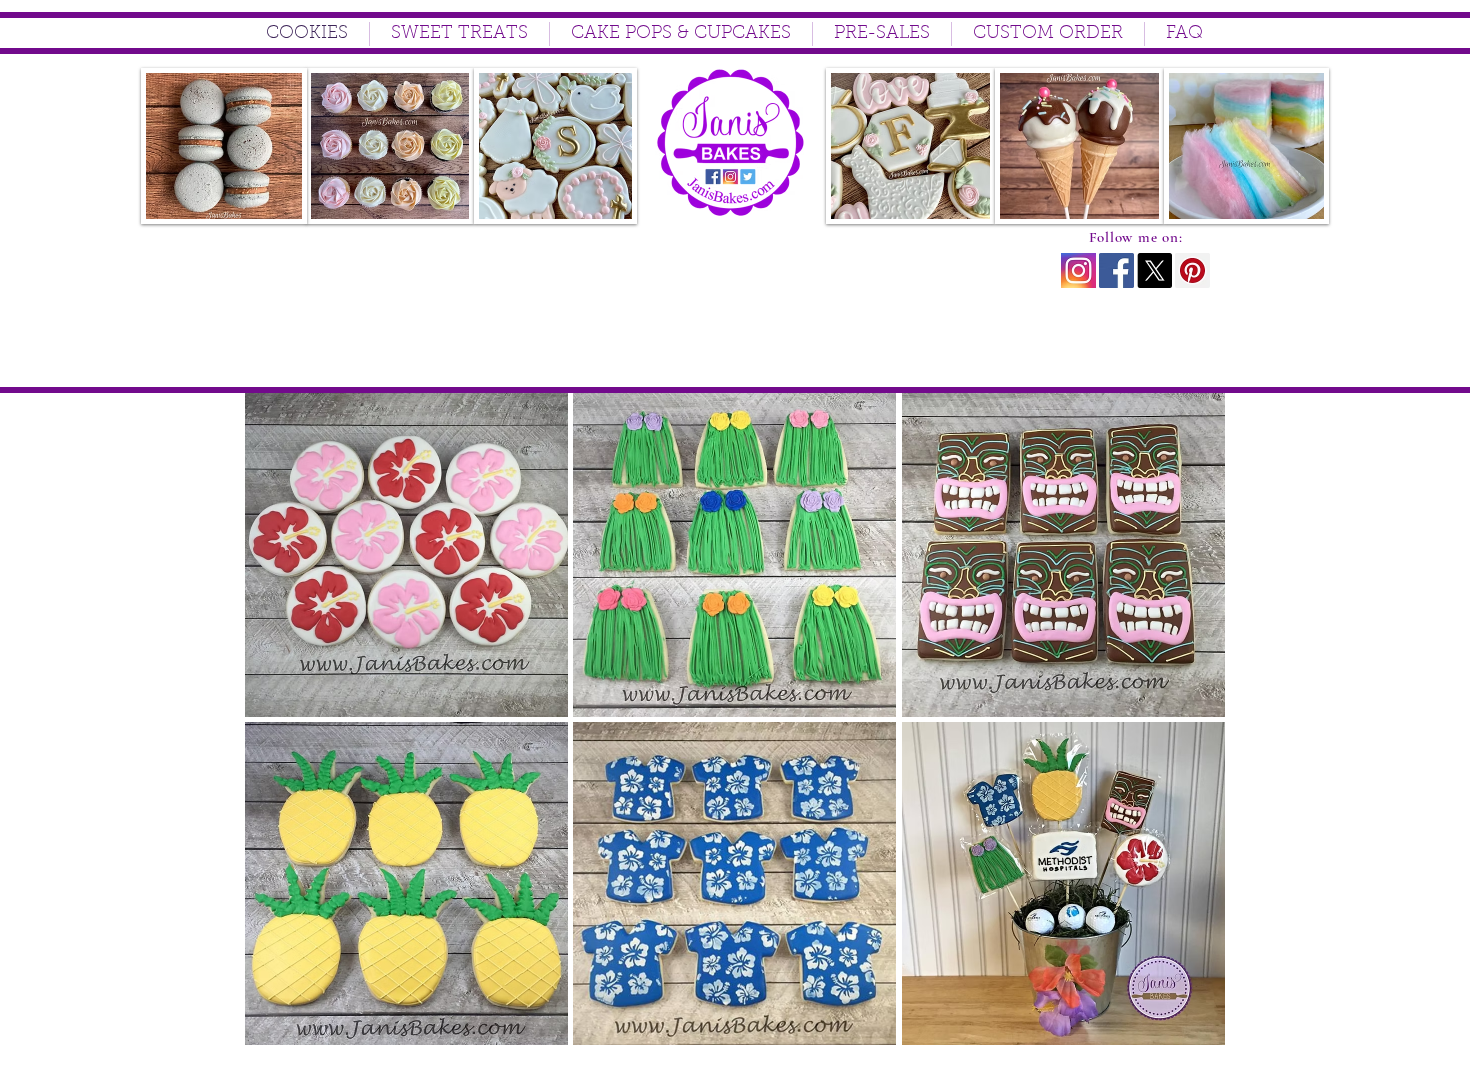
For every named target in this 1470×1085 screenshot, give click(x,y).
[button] (406, 555)
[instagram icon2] (1078, 270)
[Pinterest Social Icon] (1192, 270)
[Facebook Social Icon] (1116, 270)
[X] (1154, 270)
